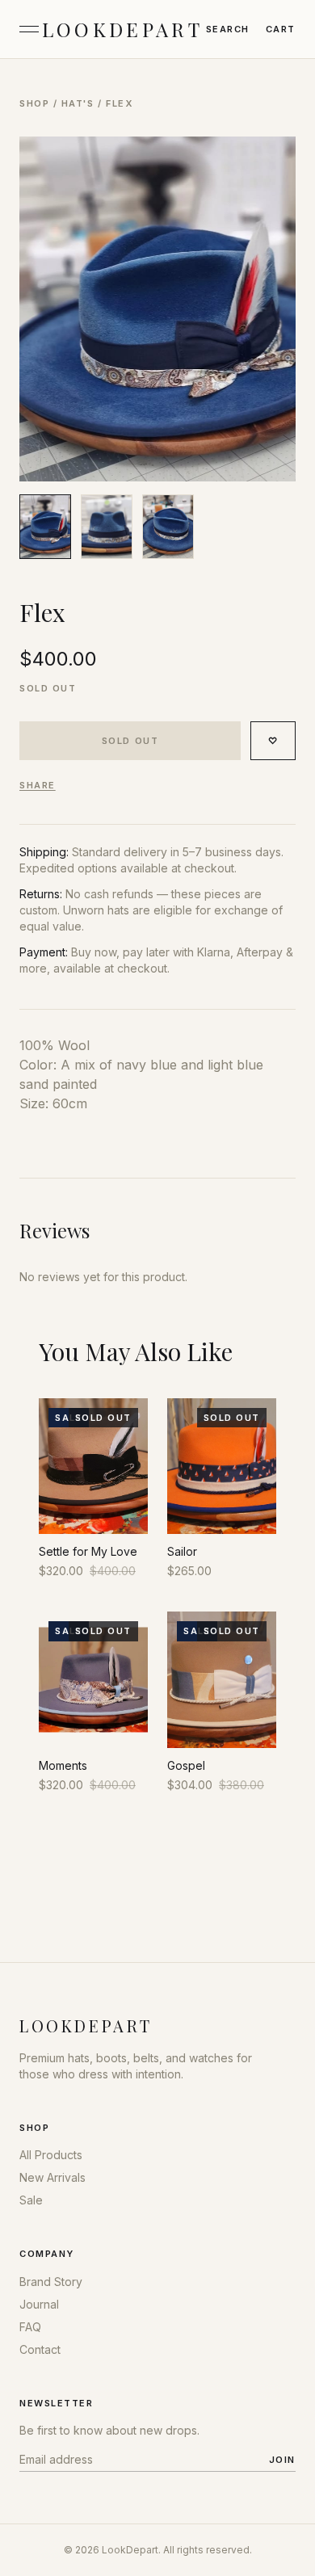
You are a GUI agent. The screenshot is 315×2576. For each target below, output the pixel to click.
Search (228, 29)
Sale (31, 2200)
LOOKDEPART (122, 29)
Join (282, 2460)
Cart (281, 29)
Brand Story (51, 2282)
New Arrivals (52, 2177)
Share (38, 785)
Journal (39, 2304)
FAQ (30, 2327)
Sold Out (130, 741)
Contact (40, 2349)
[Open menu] (29, 29)
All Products (51, 2155)
